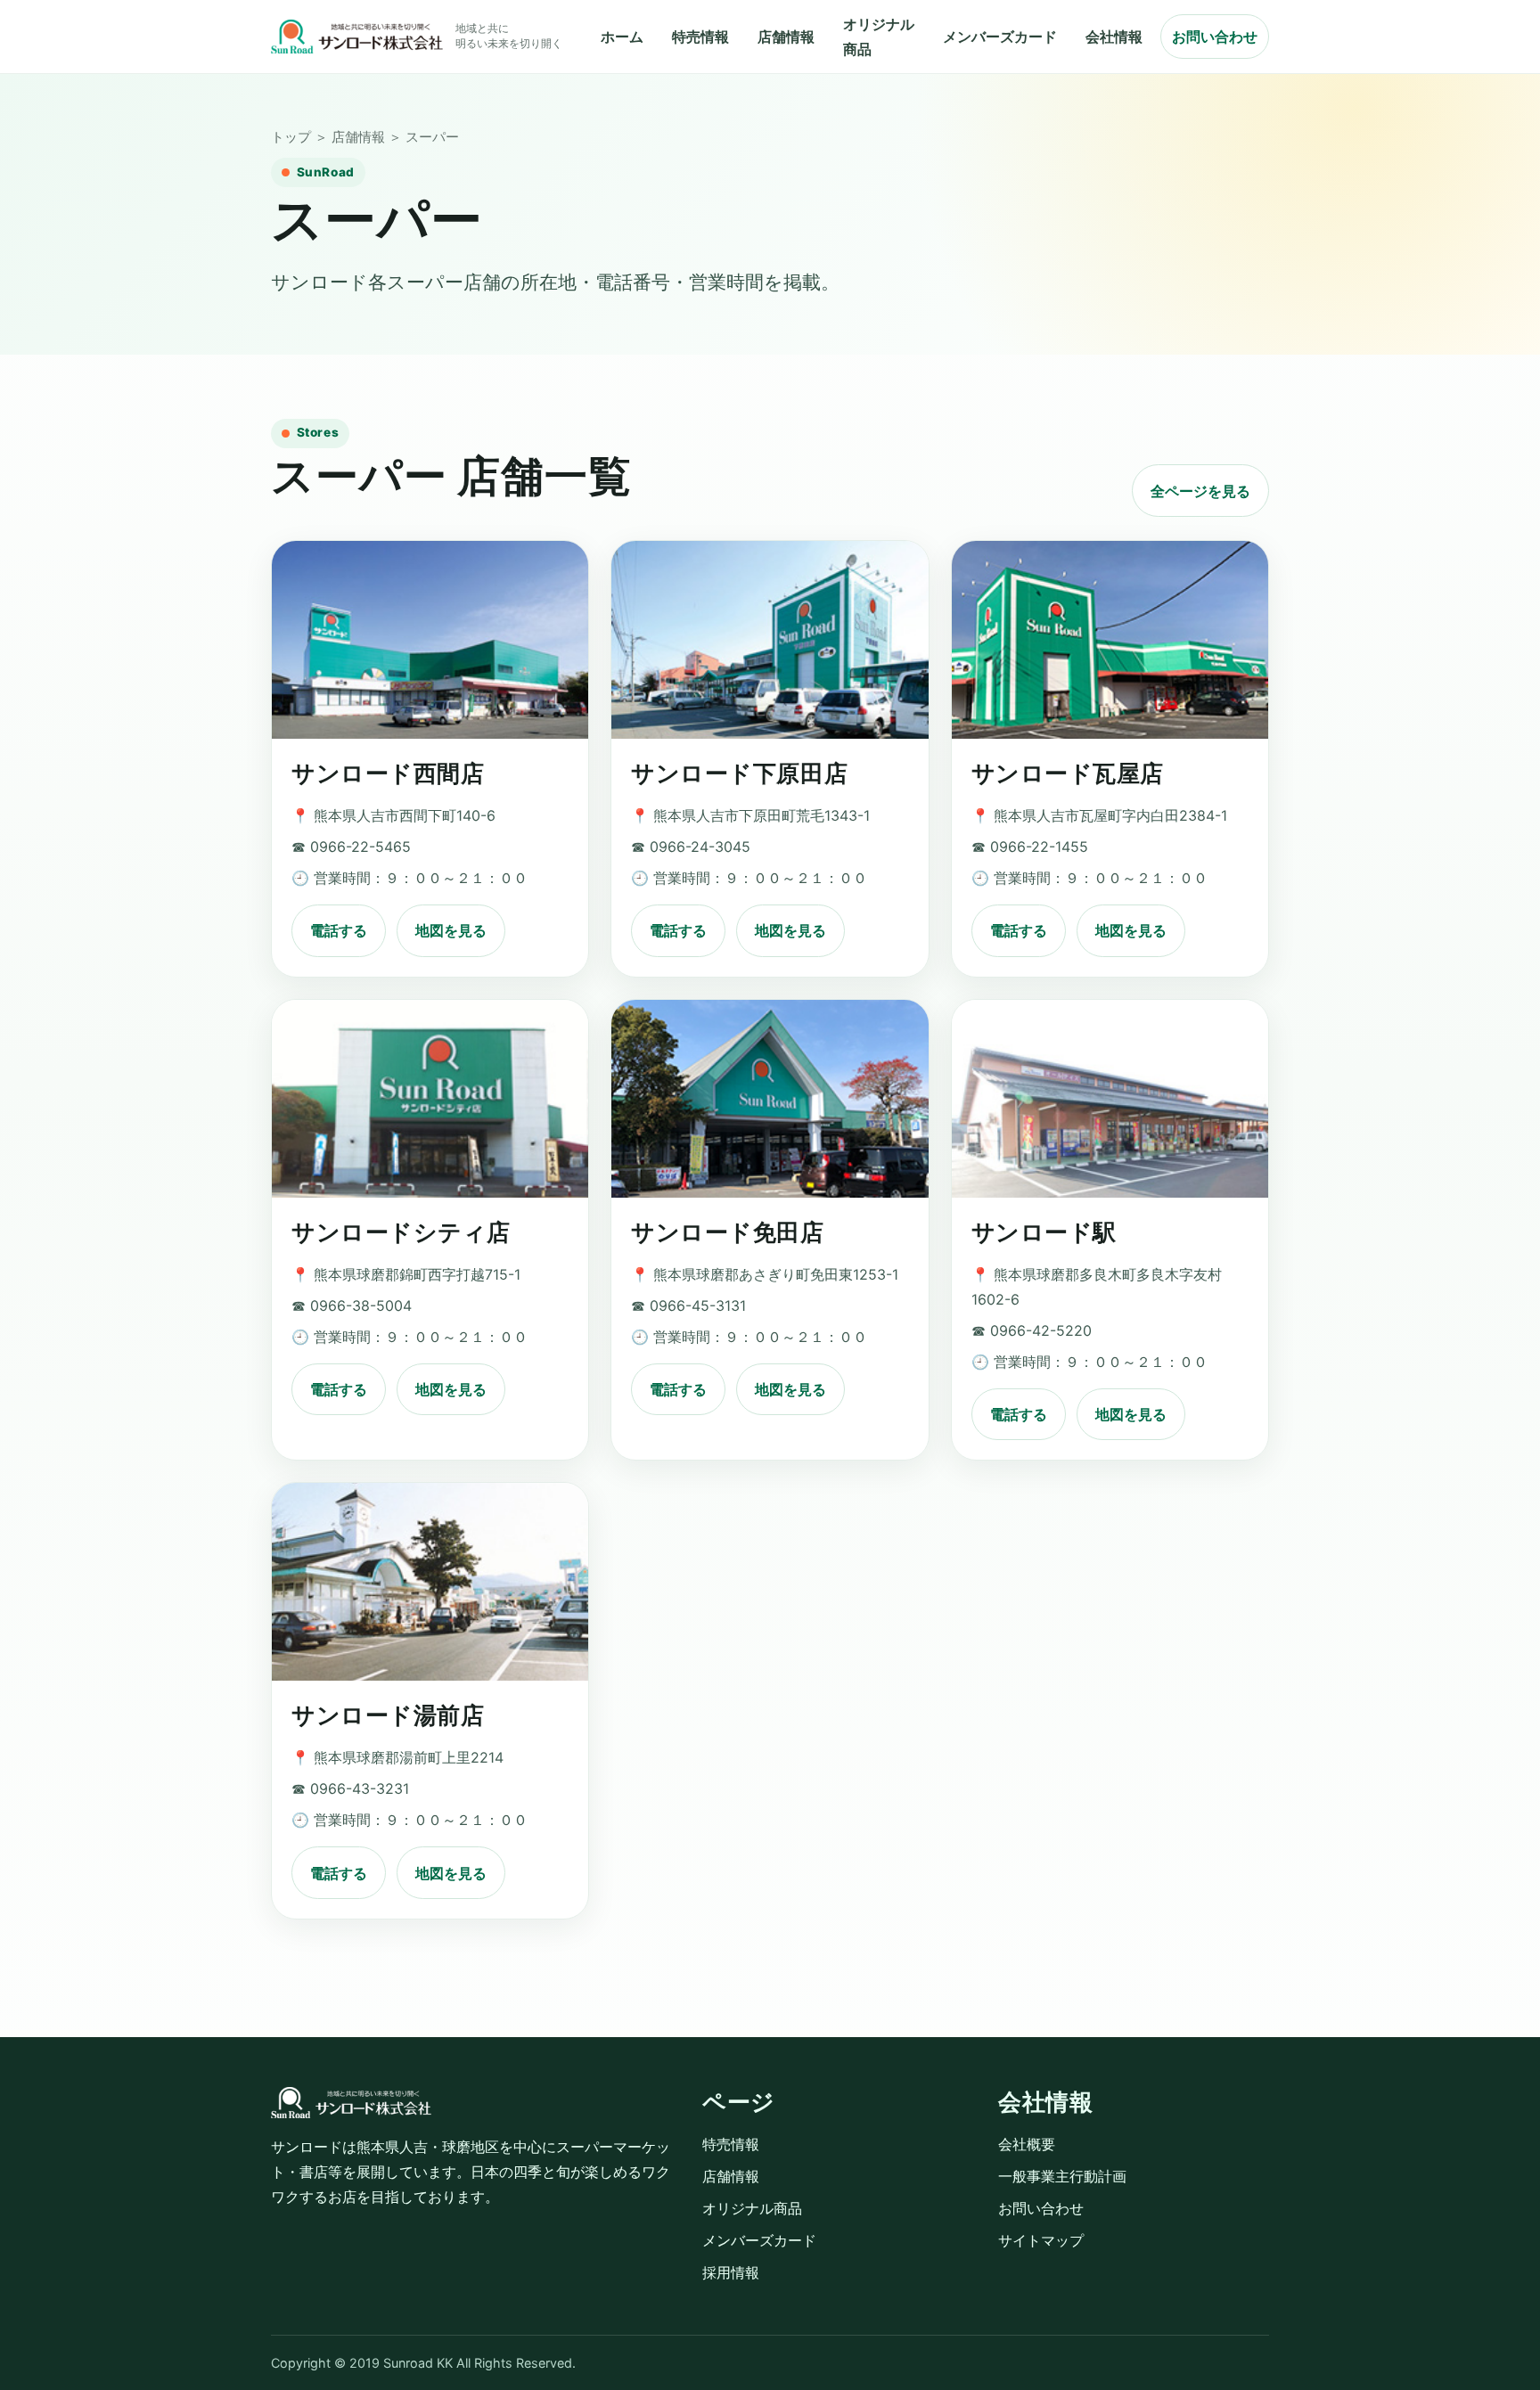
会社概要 (1027, 2144)
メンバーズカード (1000, 37)
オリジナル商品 (752, 2208)
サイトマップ (1041, 2240)
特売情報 (700, 37)
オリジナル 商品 (879, 37)
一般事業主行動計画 (1062, 2176)
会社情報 (1114, 37)
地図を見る (451, 930)
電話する (339, 930)
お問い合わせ (1215, 37)
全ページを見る (1200, 491)
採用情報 (731, 2272)
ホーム (622, 37)
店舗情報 (786, 37)
